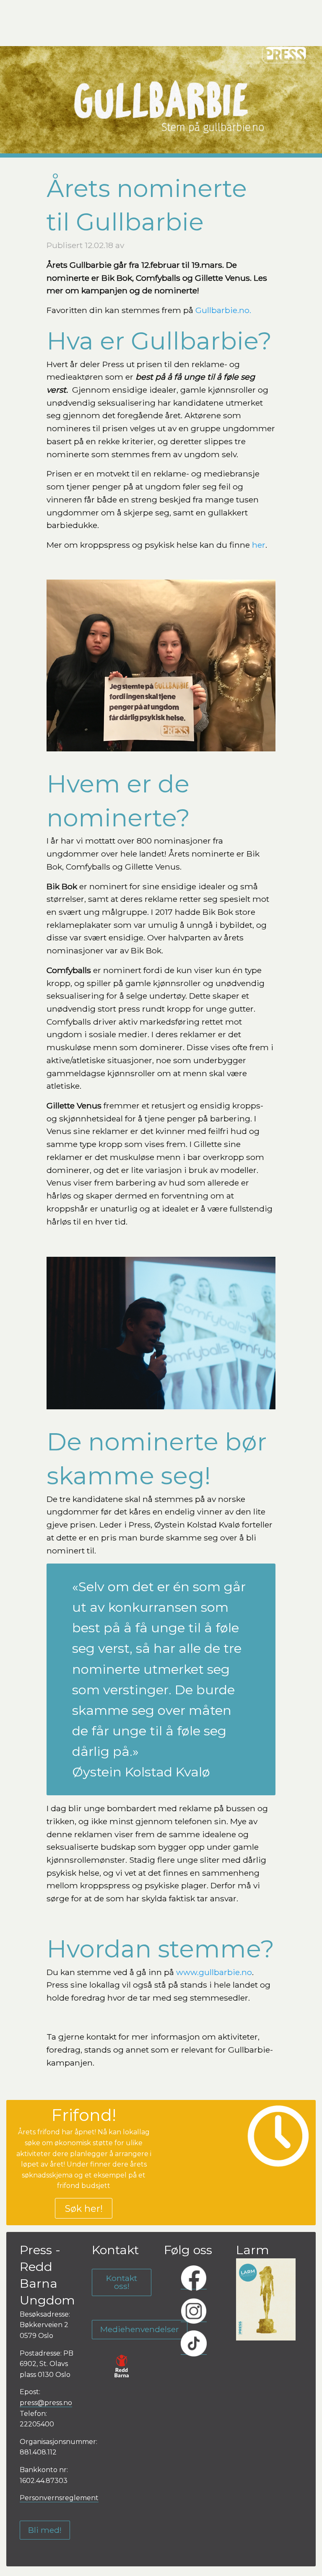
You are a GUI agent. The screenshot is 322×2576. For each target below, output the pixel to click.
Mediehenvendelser (140, 2329)
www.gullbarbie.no (214, 1972)
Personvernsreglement (59, 2498)
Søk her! (84, 2208)
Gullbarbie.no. (223, 310)
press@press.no (46, 2403)
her (259, 545)
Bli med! (45, 2530)
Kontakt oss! (122, 2282)
